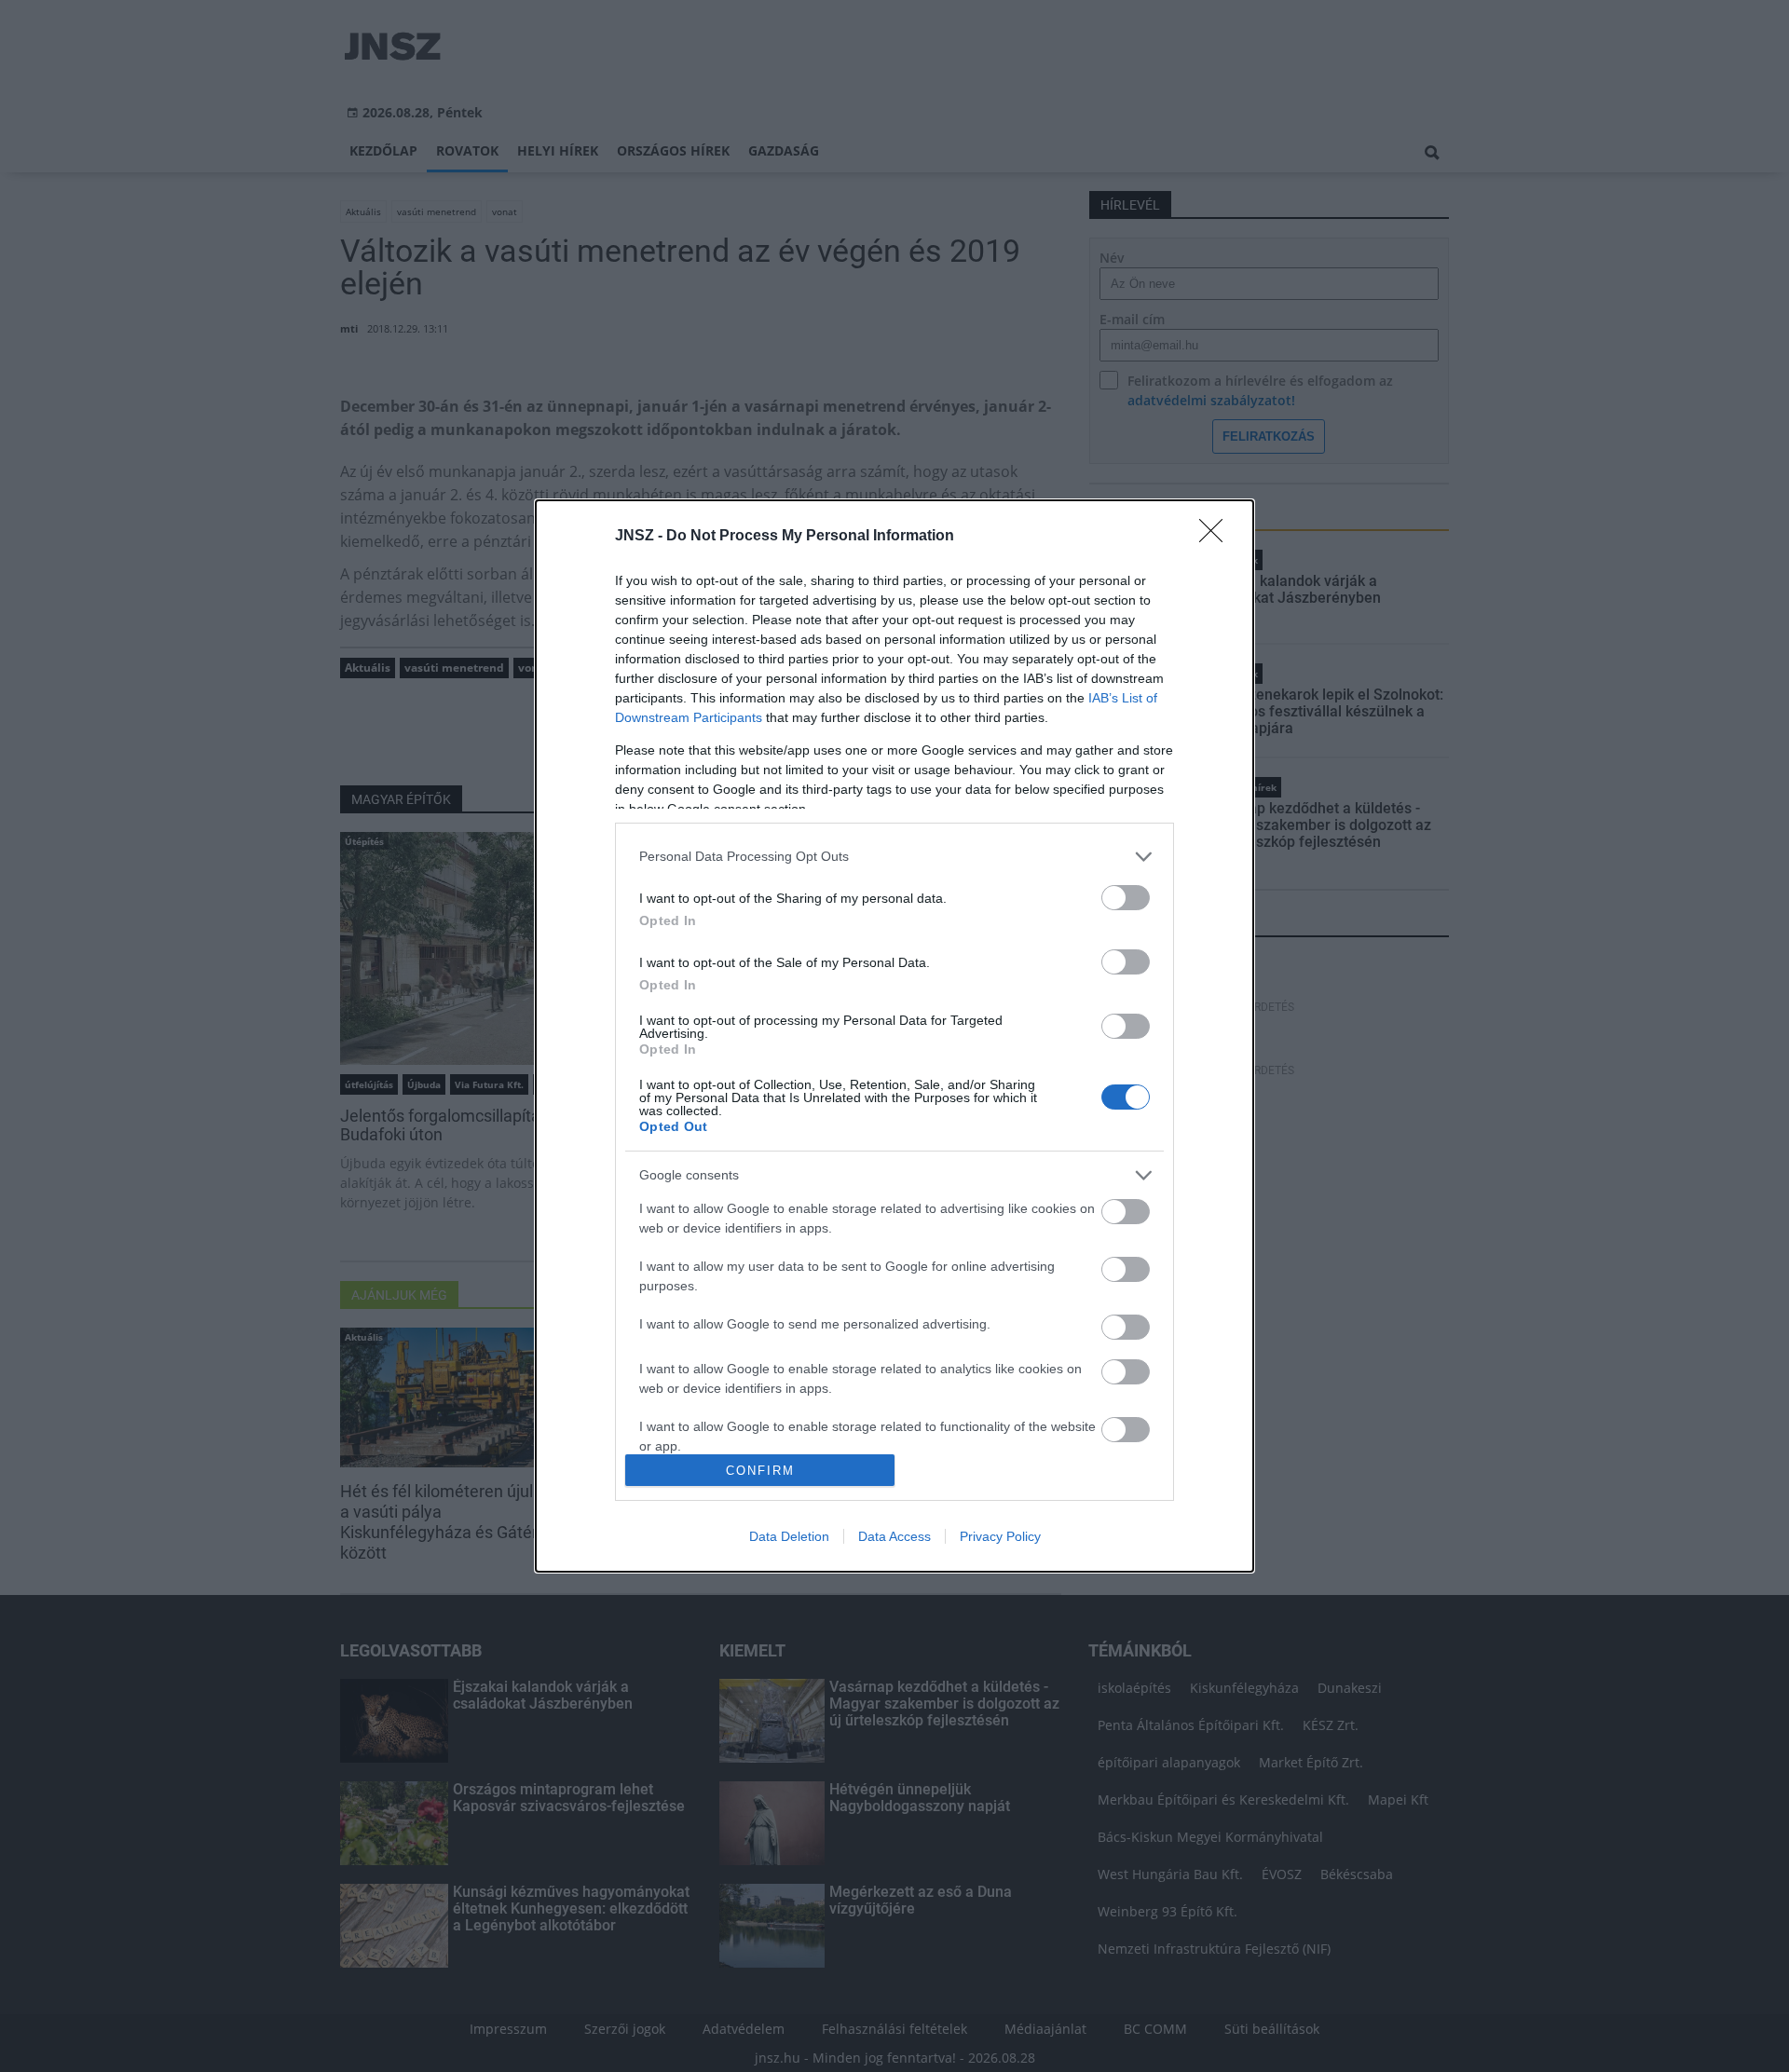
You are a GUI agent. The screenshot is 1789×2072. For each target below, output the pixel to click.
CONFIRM (760, 1471)
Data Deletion (789, 1536)
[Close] (1217, 537)
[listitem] (894, 857)
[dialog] (894, 1036)
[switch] (1126, 898)
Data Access (894, 1536)
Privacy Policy (1000, 1536)
